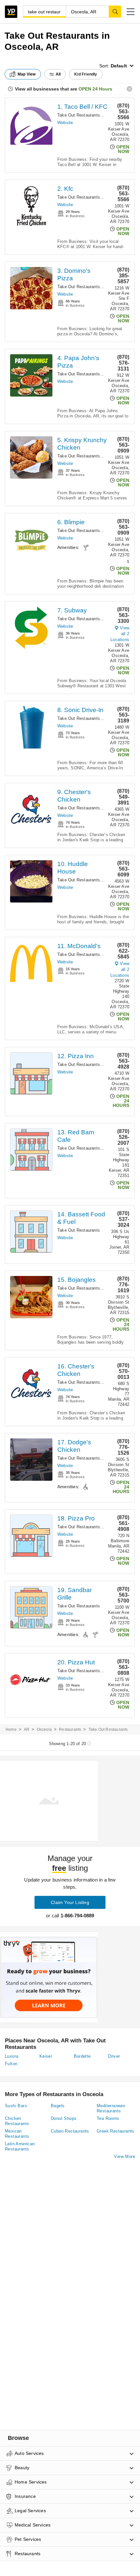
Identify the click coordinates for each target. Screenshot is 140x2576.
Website (65, 123)
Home (11, 1729)
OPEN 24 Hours (95, 89)
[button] (131, 12)
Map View (27, 74)
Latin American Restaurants (20, 2146)
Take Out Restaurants (79, 115)
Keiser (46, 2056)
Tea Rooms (108, 2118)
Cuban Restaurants (70, 2131)
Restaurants (70, 1729)
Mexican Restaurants (17, 2134)
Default (119, 66)
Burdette (82, 2056)
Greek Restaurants (116, 2131)
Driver (114, 2056)
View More (125, 2156)
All (58, 74)
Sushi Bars (16, 2106)
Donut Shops (64, 2118)
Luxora (12, 2056)
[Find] (115, 11)
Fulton (11, 2064)
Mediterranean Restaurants (111, 2108)
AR (27, 1729)
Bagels (58, 2106)
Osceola (44, 1729)
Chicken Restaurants (17, 2121)
